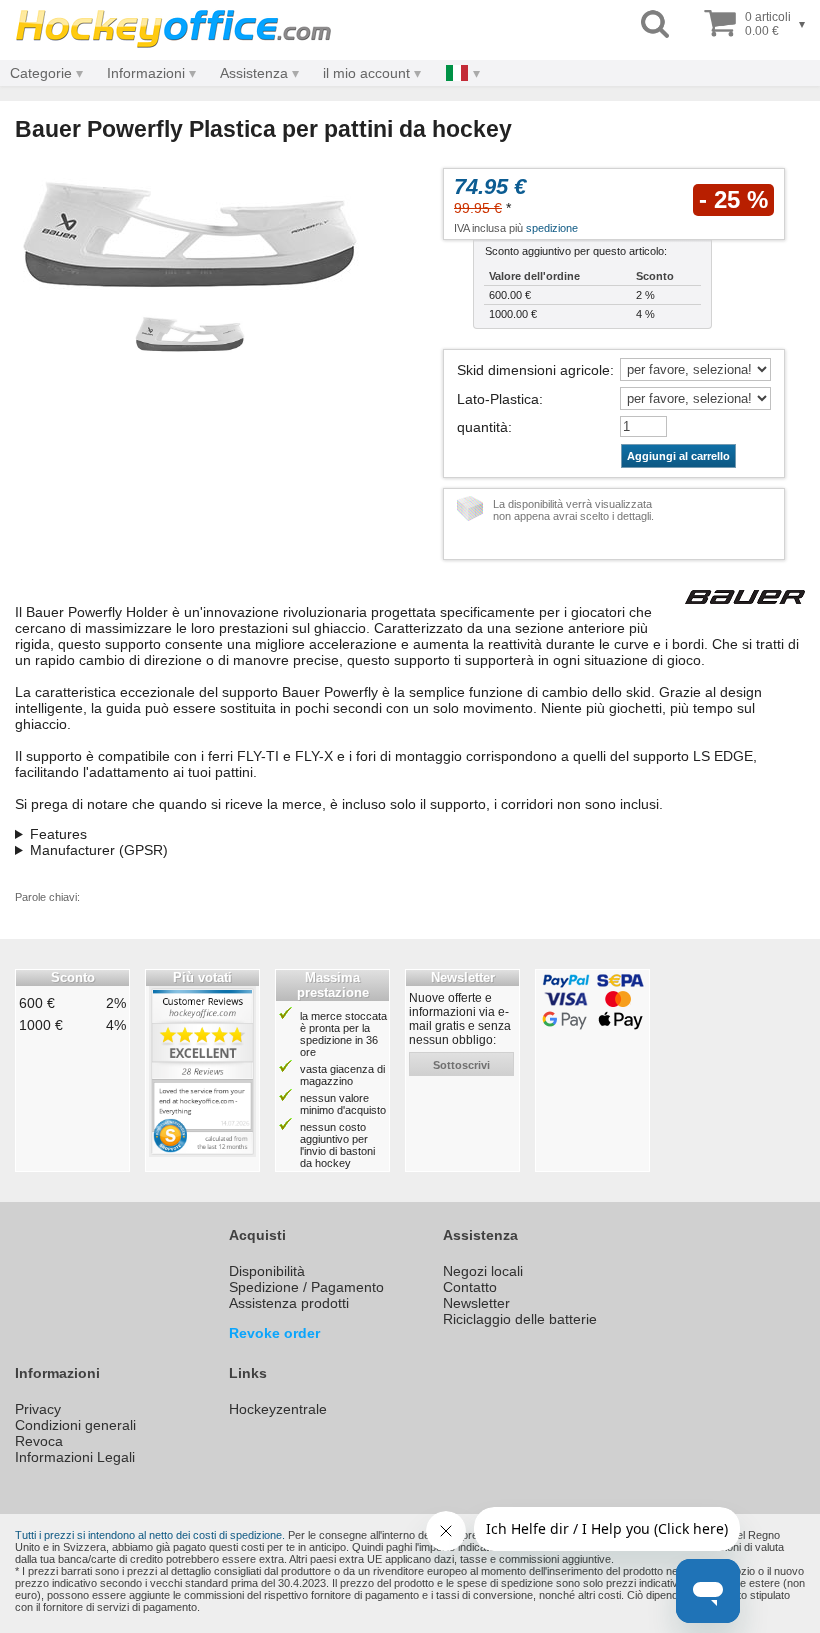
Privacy (38, 1409)
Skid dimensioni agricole (533, 370)
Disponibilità (267, 1271)
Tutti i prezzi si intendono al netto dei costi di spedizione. (150, 1535)
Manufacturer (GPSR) (99, 850)
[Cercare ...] (655, 24)
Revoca (39, 1441)
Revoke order (274, 1333)
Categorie (41, 73)
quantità (482, 427)
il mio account (366, 73)
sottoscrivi (461, 1065)
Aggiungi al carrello (678, 456)
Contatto (470, 1287)
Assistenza (254, 73)
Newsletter (476, 1303)
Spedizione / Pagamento (306, 1287)
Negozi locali (483, 1271)
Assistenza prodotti (289, 1303)
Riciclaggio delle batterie (520, 1319)
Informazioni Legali (75, 1457)
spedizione (552, 228)
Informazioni (146, 73)
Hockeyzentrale (278, 1409)
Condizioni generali (75, 1425)
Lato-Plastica (498, 399)
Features (58, 834)
